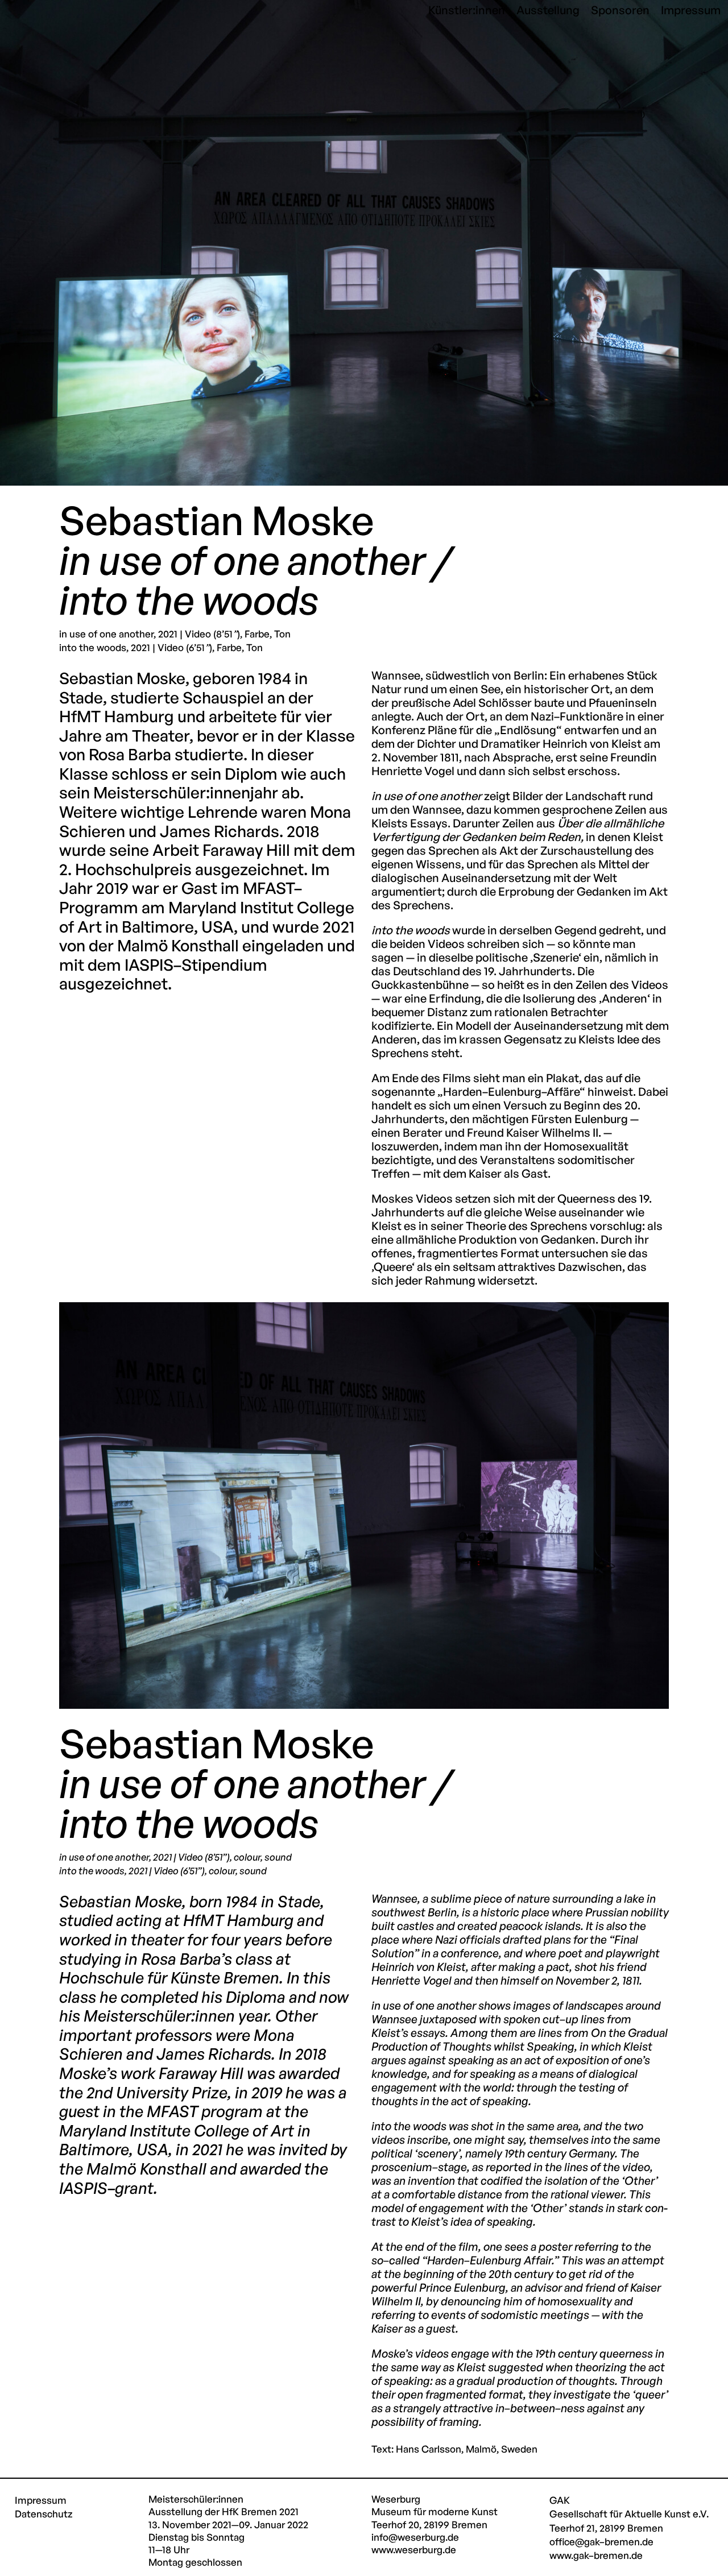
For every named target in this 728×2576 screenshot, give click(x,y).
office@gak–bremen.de (601, 2542)
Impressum (41, 2500)
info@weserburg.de (415, 2537)
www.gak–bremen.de (596, 2555)
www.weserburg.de (414, 2550)
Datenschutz (44, 2514)
